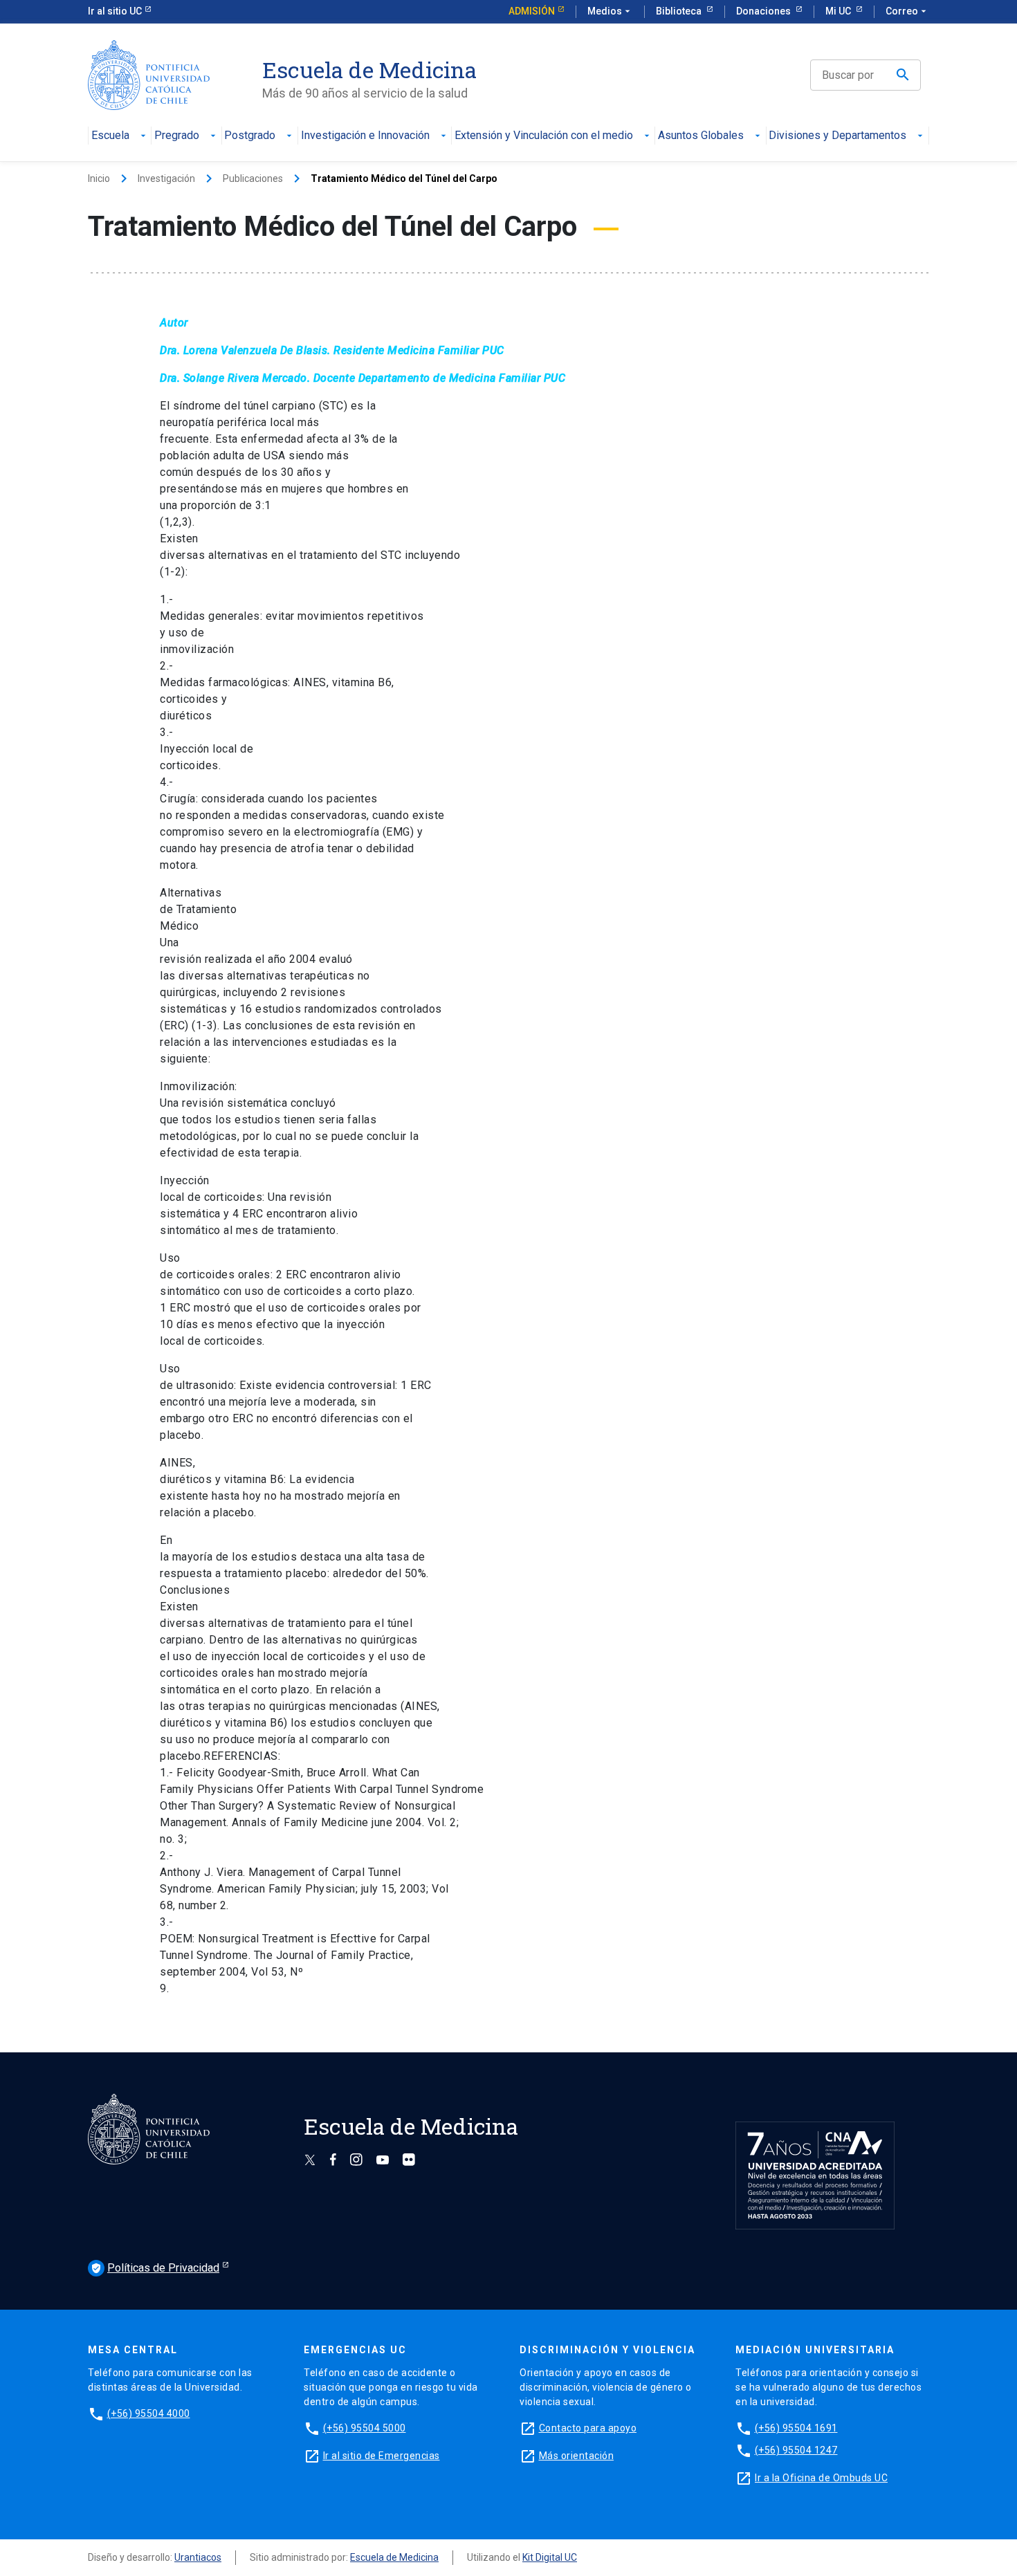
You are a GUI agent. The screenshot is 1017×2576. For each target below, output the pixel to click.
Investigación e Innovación (365, 136)
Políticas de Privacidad (155, 2268)
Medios (610, 11)
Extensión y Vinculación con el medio (544, 136)
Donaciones (764, 11)
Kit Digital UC (550, 2557)
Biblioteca (680, 11)
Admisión (532, 11)
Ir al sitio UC (115, 11)
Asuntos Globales (701, 136)
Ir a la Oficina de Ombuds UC (821, 2478)
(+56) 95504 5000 (365, 2428)
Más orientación (577, 2456)
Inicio (99, 178)
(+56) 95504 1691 (796, 2428)
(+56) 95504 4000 (149, 2413)
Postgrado (250, 136)
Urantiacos (198, 2557)
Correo (907, 11)
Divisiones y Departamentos (837, 136)
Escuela (110, 136)
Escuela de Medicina (394, 2557)
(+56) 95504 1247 (796, 2450)
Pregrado (177, 136)
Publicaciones (253, 178)
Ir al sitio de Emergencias (382, 2456)
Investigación (166, 178)
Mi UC (839, 11)
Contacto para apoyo (588, 2428)
